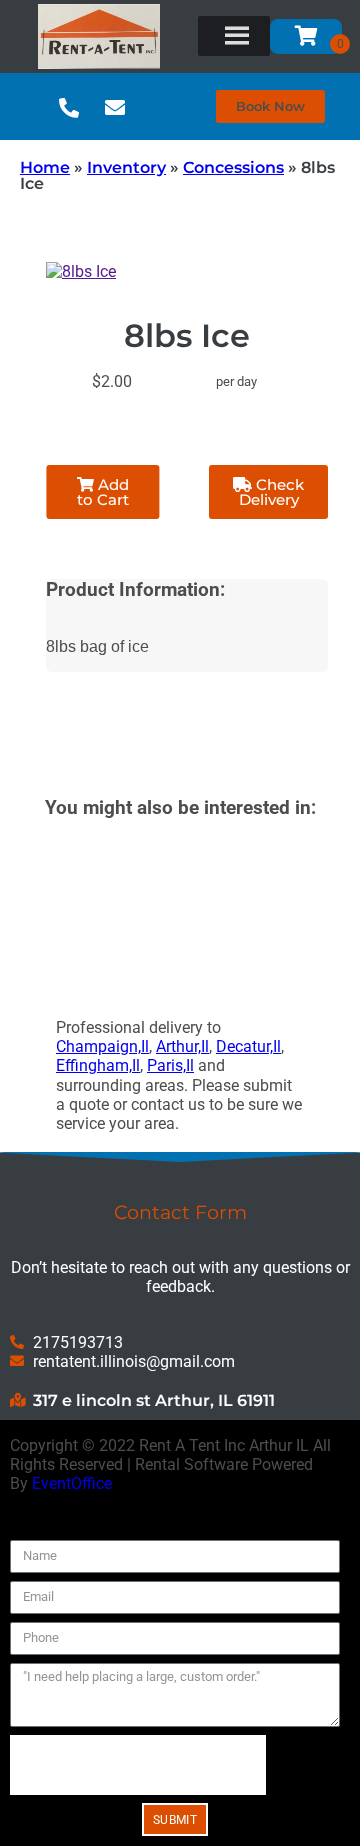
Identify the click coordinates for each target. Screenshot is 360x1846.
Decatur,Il (248, 1046)
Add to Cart (103, 492)
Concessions (233, 167)
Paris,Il (170, 1065)
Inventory (126, 167)
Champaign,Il (102, 1046)
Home (45, 167)
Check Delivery (272, 492)
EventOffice (72, 1483)
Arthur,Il (182, 1046)
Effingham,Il (98, 1065)
